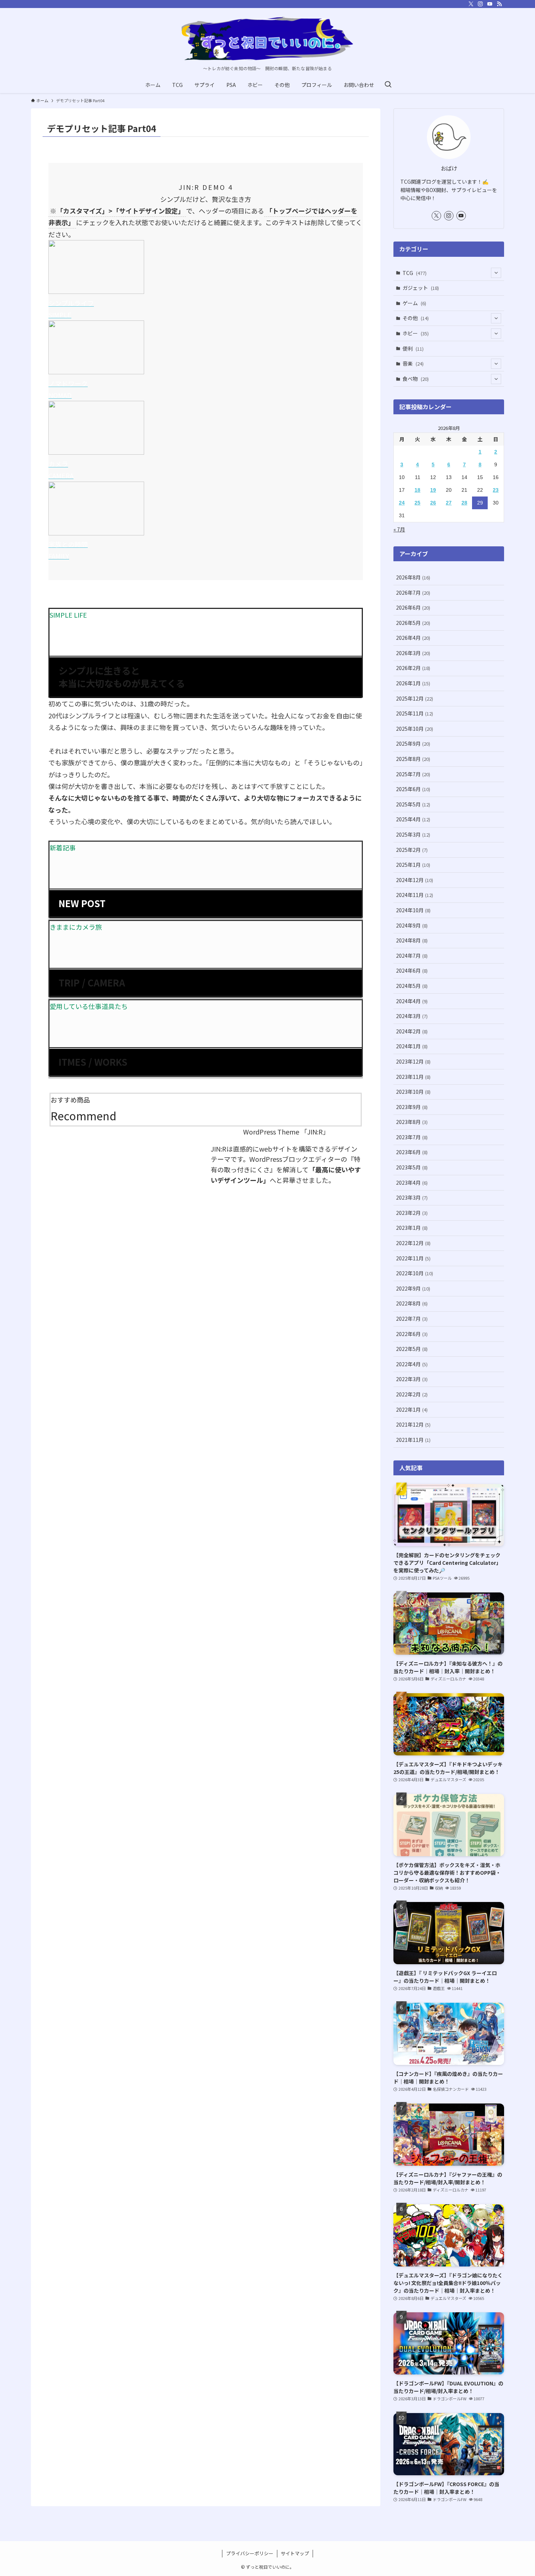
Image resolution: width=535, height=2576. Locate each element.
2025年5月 (413, 804)
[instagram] (480, 4)
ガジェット (421, 288)
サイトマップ (295, 2553)
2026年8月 (413, 577)
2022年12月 (413, 1243)
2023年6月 (412, 1152)
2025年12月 (415, 698)
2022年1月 (412, 1409)
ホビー (416, 333)
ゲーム (414, 303)
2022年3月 (412, 1379)
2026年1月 (413, 683)
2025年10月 (415, 729)
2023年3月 (412, 1197)
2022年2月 (412, 1394)
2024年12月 (415, 880)
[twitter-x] (471, 4)
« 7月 (399, 529)
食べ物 (416, 379)
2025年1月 (413, 865)
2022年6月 (412, 1334)
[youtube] (490, 4)
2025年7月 (413, 774)
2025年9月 (413, 743)
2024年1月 (412, 1046)
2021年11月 (413, 1440)
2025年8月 (413, 759)
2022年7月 (412, 1319)
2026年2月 (413, 668)
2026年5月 (413, 623)
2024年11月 (415, 895)
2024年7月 (412, 956)
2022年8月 (412, 1303)
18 (417, 490)
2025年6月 (413, 789)
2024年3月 (412, 1016)
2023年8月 (412, 1122)
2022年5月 (412, 1349)
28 (464, 503)
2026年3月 (413, 653)
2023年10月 (413, 1092)
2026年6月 (413, 607)
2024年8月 (412, 940)
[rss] (499, 4)
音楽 (413, 363)
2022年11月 (413, 1258)
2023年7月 (412, 1137)
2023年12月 (413, 1061)
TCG (415, 273)
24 (402, 503)
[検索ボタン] (388, 85)
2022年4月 (412, 1364)
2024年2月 (412, 1031)
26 (433, 503)
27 (449, 503)
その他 (416, 318)
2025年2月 (412, 850)
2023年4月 (412, 1183)
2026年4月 (413, 638)
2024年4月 (412, 1001)
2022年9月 (413, 1288)
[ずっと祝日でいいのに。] (267, 39)
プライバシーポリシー (250, 2553)
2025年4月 (413, 819)
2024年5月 (412, 986)
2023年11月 (413, 1077)
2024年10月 (413, 910)
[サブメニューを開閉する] (496, 273)
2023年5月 (412, 1167)
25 (417, 503)
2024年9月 (412, 925)
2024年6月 (412, 970)
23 (496, 490)
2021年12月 (413, 1424)
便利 (413, 348)
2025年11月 (415, 713)
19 (433, 490)
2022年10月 (415, 1273)
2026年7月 (413, 593)
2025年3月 (413, 834)
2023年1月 (412, 1228)
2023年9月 (412, 1107)
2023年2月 (412, 1213)
